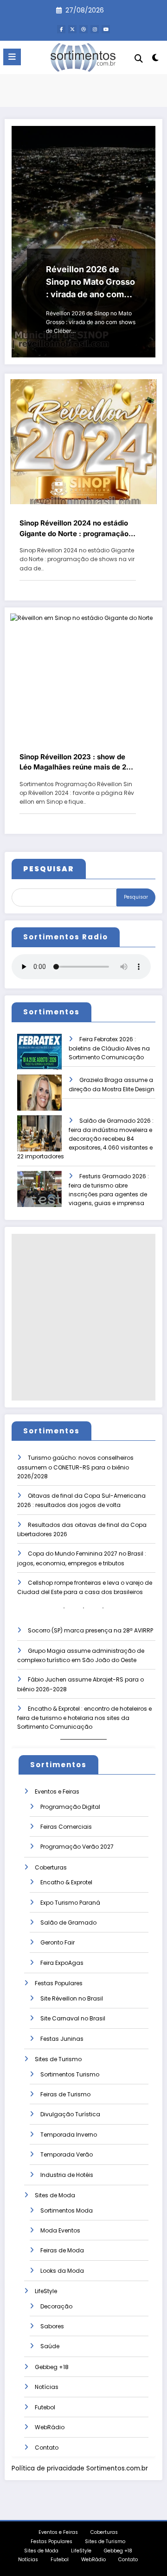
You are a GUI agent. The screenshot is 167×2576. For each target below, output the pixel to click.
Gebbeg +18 (52, 2367)
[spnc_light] (156, 59)
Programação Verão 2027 (77, 1847)
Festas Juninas (62, 2039)
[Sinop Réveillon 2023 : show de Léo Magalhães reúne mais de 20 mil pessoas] (81, 617)
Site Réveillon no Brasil (72, 1998)
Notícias (47, 2387)
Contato (47, 2448)
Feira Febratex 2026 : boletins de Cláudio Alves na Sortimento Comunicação (109, 1048)
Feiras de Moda (62, 2250)
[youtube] (106, 29)
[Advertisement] (83, 1317)
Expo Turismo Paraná (70, 1903)
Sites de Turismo (58, 2059)
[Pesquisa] (139, 59)
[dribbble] (83, 29)
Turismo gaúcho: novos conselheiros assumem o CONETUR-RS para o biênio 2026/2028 (75, 1467)
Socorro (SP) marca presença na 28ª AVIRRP (90, 1630)
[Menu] (12, 57)
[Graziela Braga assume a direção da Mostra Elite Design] (39, 1099)
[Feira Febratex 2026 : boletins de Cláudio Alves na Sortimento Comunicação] (39, 1058)
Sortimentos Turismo (70, 2074)
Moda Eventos (60, 2230)
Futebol (45, 2407)
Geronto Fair (58, 1942)
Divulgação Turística (70, 2114)
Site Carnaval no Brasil (73, 2018)
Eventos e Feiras (57, 1791)
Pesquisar (136, 897)
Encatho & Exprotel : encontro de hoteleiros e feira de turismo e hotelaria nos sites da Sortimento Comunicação (84, 1718)
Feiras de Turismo (65, 2094)
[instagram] (95, 29)
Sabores (52, 2326)
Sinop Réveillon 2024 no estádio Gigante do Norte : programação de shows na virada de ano (74, 529)
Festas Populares (59, 1983)
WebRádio (50, 2427)
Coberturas (51, 1867)
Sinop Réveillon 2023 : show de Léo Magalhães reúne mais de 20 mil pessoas (75, 763)
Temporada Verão (67, 2154)
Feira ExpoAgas (62, 1963)
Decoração (56, 2306)
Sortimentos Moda (67, 2210)
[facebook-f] (61, 29)
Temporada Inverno (69, 2135)
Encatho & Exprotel (66, 1882)
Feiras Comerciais (66, 1827)
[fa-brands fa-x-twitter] (72, 29)
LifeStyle (46, 2291)
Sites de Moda (55, 2195)
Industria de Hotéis (67, 2175)
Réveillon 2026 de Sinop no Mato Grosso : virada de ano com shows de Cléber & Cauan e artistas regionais (90, 282)
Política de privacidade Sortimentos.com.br (80, 2468)
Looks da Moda (62, 2271)
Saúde (50, 2346)
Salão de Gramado (68, 1923)
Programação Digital (70, 1807)
